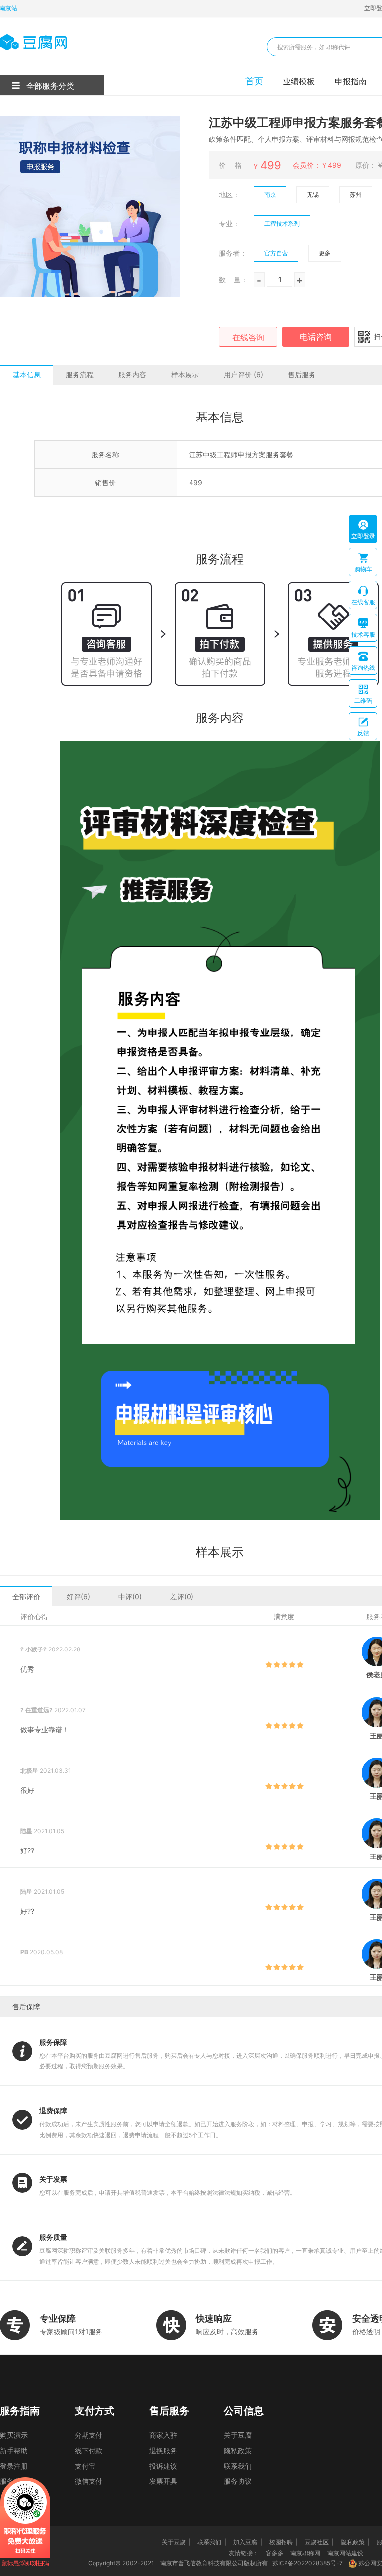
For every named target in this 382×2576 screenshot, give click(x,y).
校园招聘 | (284, 2542)
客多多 (275, 2553)
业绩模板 (299, 81)
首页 (254, 81)
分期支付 (89, 2435)
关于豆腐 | (176, 2542)
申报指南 (351, 81)
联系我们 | (212, 2542)
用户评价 (243, 374)
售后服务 (302, 374)
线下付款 (89, 2450)
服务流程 (80, 374)
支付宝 (85, 2466)
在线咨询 (248, 337)
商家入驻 (163, 2435)
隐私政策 (238, 2450)
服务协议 (238, 2481)
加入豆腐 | (248, 2542)
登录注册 (14, 2466)
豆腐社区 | (319, 2542)
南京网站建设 (345, 2553)
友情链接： (244, 2553)
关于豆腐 (238, 2435)
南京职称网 (305, 2553)
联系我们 (238, 2466)
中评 (130, 1597)
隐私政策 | (355, 2542)
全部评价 (26, 1597)
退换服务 (163, 2450)
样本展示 (185, 374)
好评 (78, 1597)
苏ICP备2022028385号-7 (307, 2563)
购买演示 (14, 2435)
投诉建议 (163, 2466)
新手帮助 (14, 2450)
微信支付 (89, 2481)
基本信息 (27, 374)
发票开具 (163, 2481)
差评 (182, 1597)
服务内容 (132, 374)
